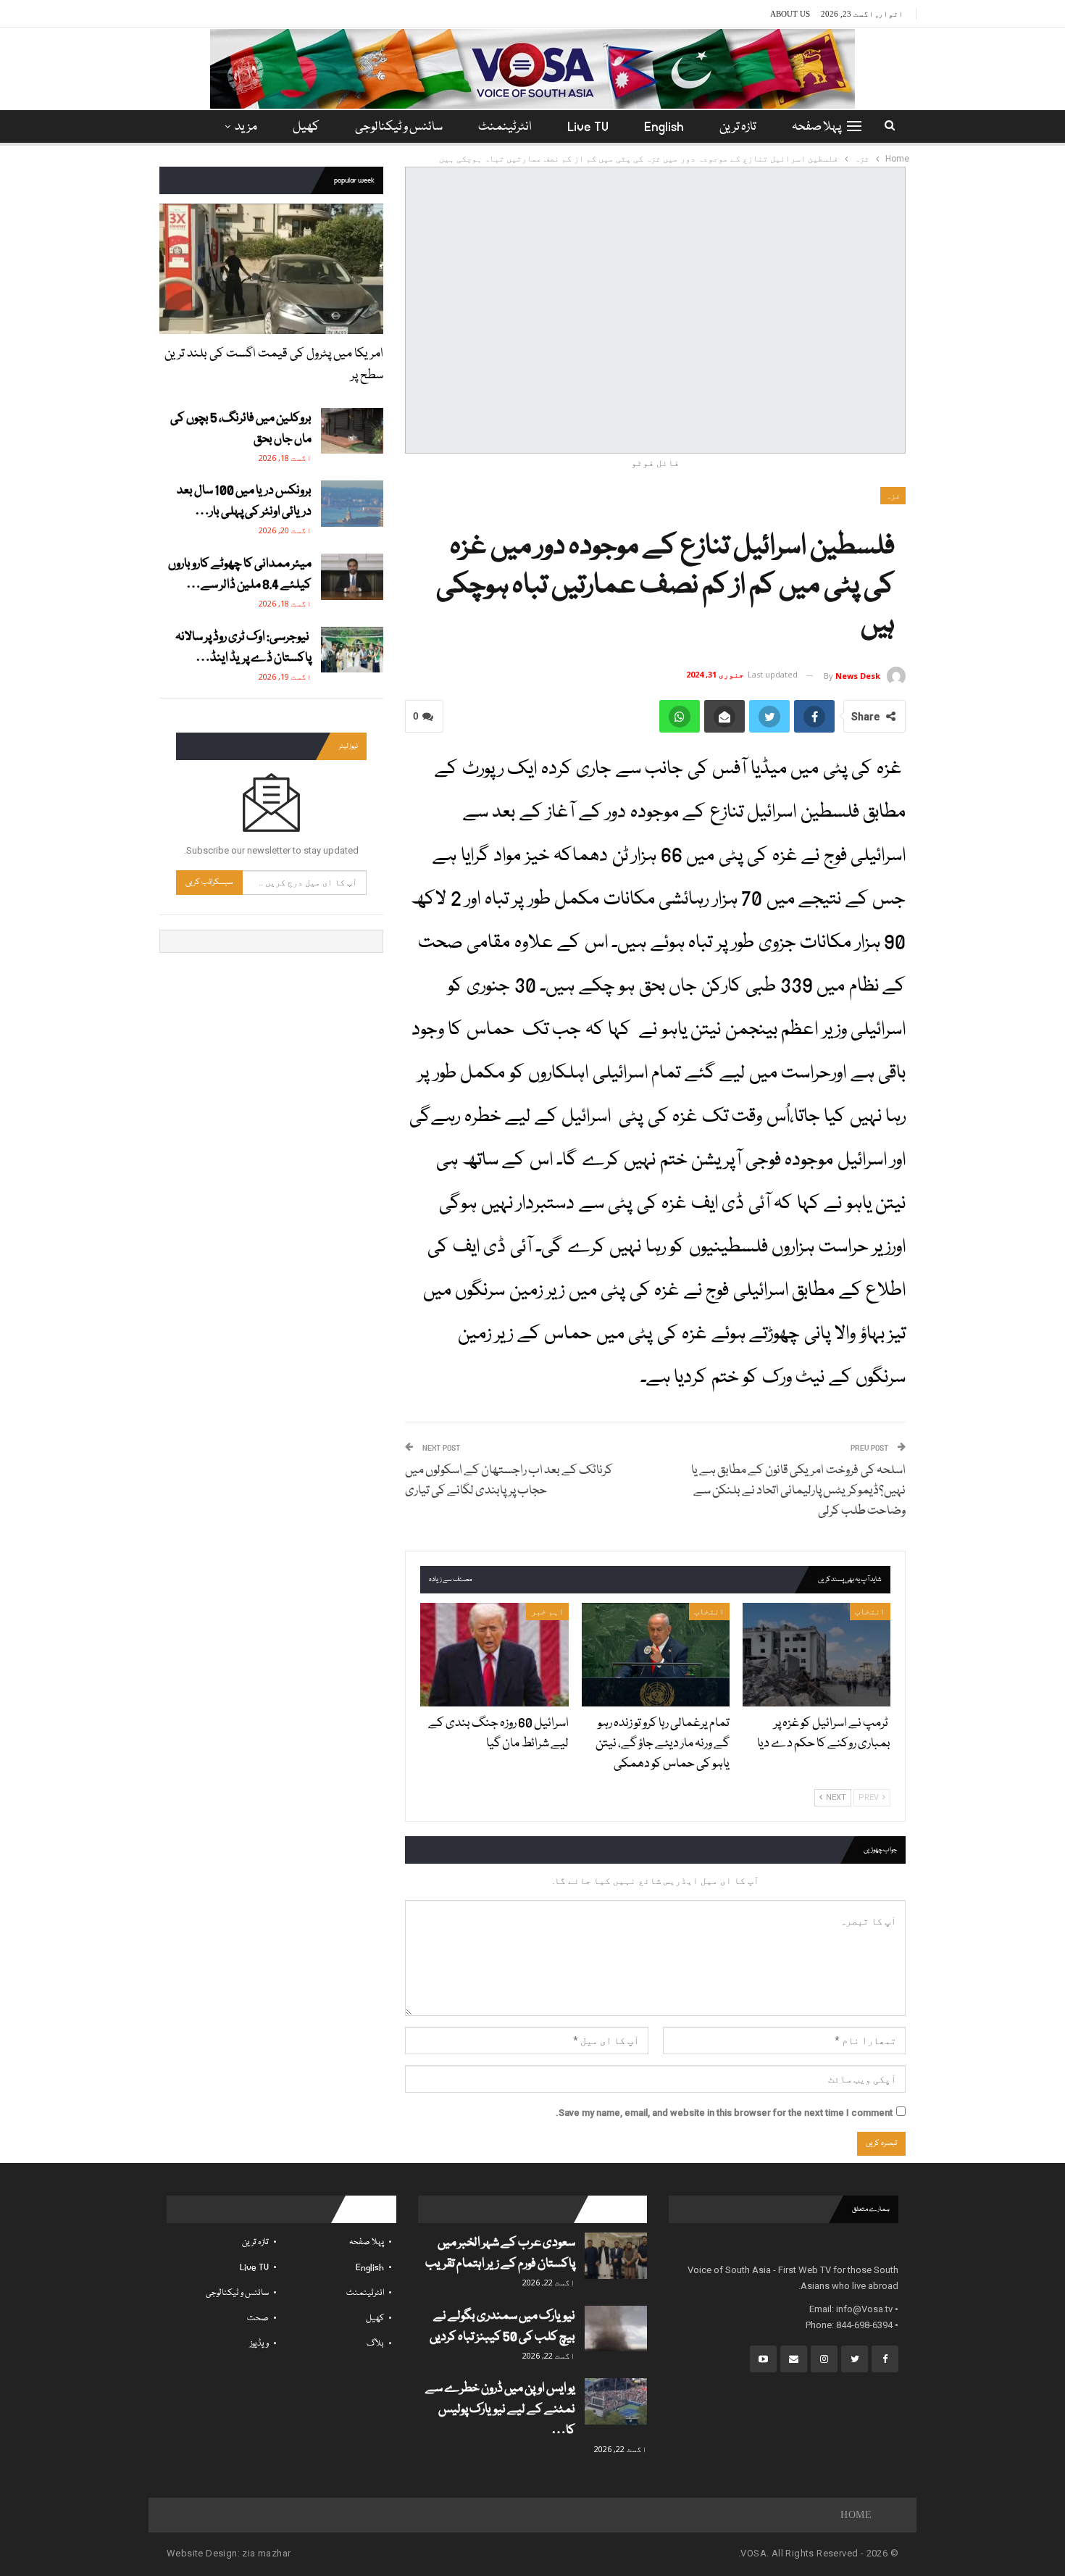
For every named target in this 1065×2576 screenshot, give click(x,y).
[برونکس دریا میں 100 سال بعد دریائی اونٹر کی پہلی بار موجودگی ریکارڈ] (352, 504)
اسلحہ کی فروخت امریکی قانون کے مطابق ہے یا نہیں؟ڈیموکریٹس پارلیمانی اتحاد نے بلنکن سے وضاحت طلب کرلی (798, 1491)
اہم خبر (547, 1612)
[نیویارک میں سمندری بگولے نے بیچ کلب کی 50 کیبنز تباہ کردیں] (616, 2329)
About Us (790, 14)
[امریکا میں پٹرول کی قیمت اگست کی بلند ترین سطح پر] (271, 268)
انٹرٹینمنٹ (505, 127)
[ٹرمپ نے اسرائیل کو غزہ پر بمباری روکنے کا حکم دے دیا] (816, 1655)
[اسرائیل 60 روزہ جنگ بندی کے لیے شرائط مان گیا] (494, 1655)
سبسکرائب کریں (209, 882)
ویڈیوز (259, 2344)
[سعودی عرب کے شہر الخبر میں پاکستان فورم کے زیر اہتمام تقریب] (616, 2256)
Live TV (588, 127)
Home (856, 2515)
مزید (246, 127)
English (664, 127)
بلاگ (375, 2344)
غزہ (893, 496)
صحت (258, 2318)
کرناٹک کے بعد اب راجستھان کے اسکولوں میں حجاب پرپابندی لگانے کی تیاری (510, 1481)
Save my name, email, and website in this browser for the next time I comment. (724, 2113)
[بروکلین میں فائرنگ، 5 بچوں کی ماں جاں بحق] (352, 431)
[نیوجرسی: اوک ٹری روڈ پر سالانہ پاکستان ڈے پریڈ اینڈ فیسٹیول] (352, 650)
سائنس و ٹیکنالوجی (399, 127)
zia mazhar (266, 2553)
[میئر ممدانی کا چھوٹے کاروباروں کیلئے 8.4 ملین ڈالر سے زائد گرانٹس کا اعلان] (352, 577)
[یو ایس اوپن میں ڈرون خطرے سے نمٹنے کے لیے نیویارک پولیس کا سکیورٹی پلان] (616, 2401)
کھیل (306, 127)
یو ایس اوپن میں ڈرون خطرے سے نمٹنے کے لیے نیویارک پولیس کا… (500, 2410)
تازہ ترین (738, 127)
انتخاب (870, 1612)
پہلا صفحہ (816, 127)
